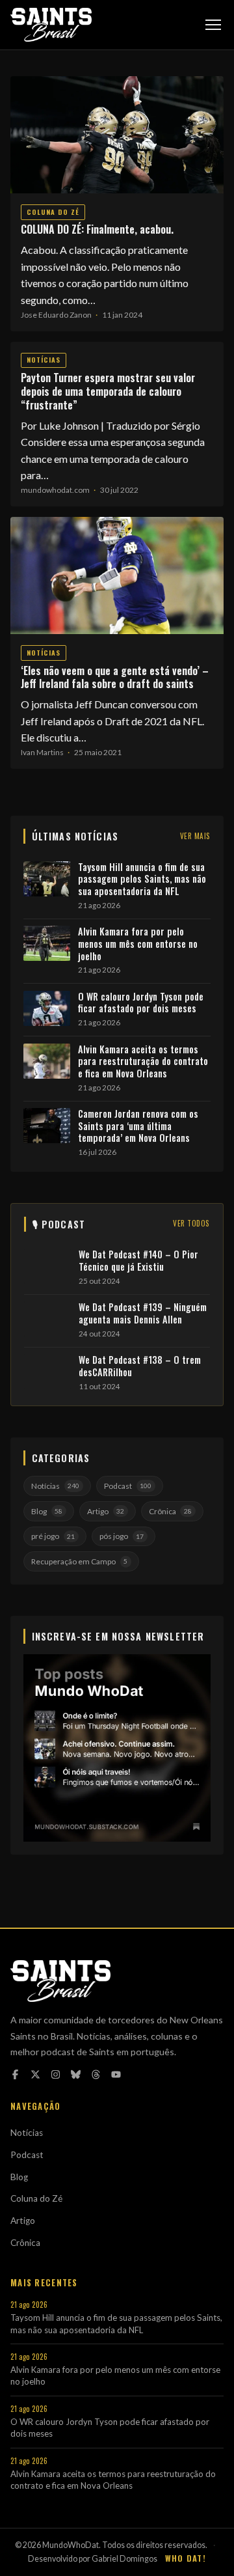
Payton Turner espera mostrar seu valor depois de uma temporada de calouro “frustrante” (108, 391)
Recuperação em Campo (79, 1561)
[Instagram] (56, 2074)
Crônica (170, 1511)
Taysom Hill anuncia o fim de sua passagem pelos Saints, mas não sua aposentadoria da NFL (142, 879)
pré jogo (53, 1536)
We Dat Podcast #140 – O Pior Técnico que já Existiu (138, 1261)
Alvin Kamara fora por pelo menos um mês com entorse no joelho (138, 944)
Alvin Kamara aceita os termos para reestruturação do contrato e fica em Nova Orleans (143, 1062)
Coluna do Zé (53, 212)
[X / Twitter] (35, 2074)
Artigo (106, 1511)
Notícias (44, 360)
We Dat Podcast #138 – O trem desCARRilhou (140, 1366)
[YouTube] (116, 2074)
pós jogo (122, 1536)
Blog (47, 1511)
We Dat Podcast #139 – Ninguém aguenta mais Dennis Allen (143, 1313)
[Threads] (96, 2074)
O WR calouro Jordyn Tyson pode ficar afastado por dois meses (141, 1003)
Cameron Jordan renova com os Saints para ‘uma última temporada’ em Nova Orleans (138, 1126)
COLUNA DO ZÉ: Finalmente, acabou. (97, 229)
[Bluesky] (76, 2074)
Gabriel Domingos (124, 2559)
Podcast (128, 1486)
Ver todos (191, 1223)
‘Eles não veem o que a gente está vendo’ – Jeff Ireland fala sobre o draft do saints (115, 677)
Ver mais (195, 836)
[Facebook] (15, 2074)
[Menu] (213, 25)
